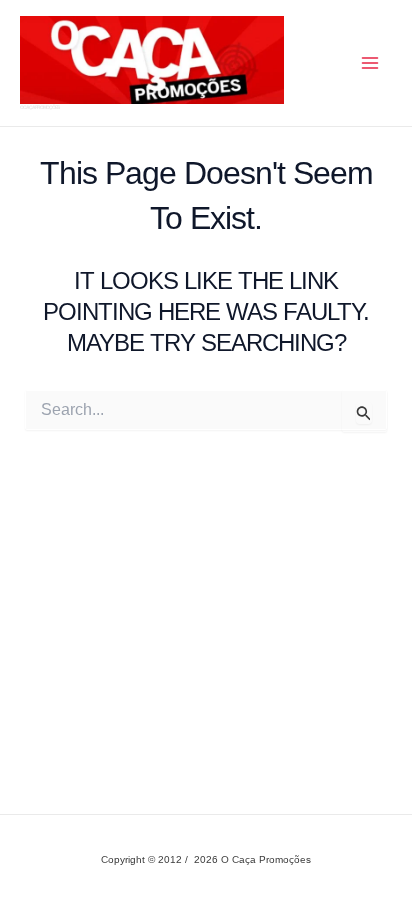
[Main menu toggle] (370, 63)
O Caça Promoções (39, 107)
